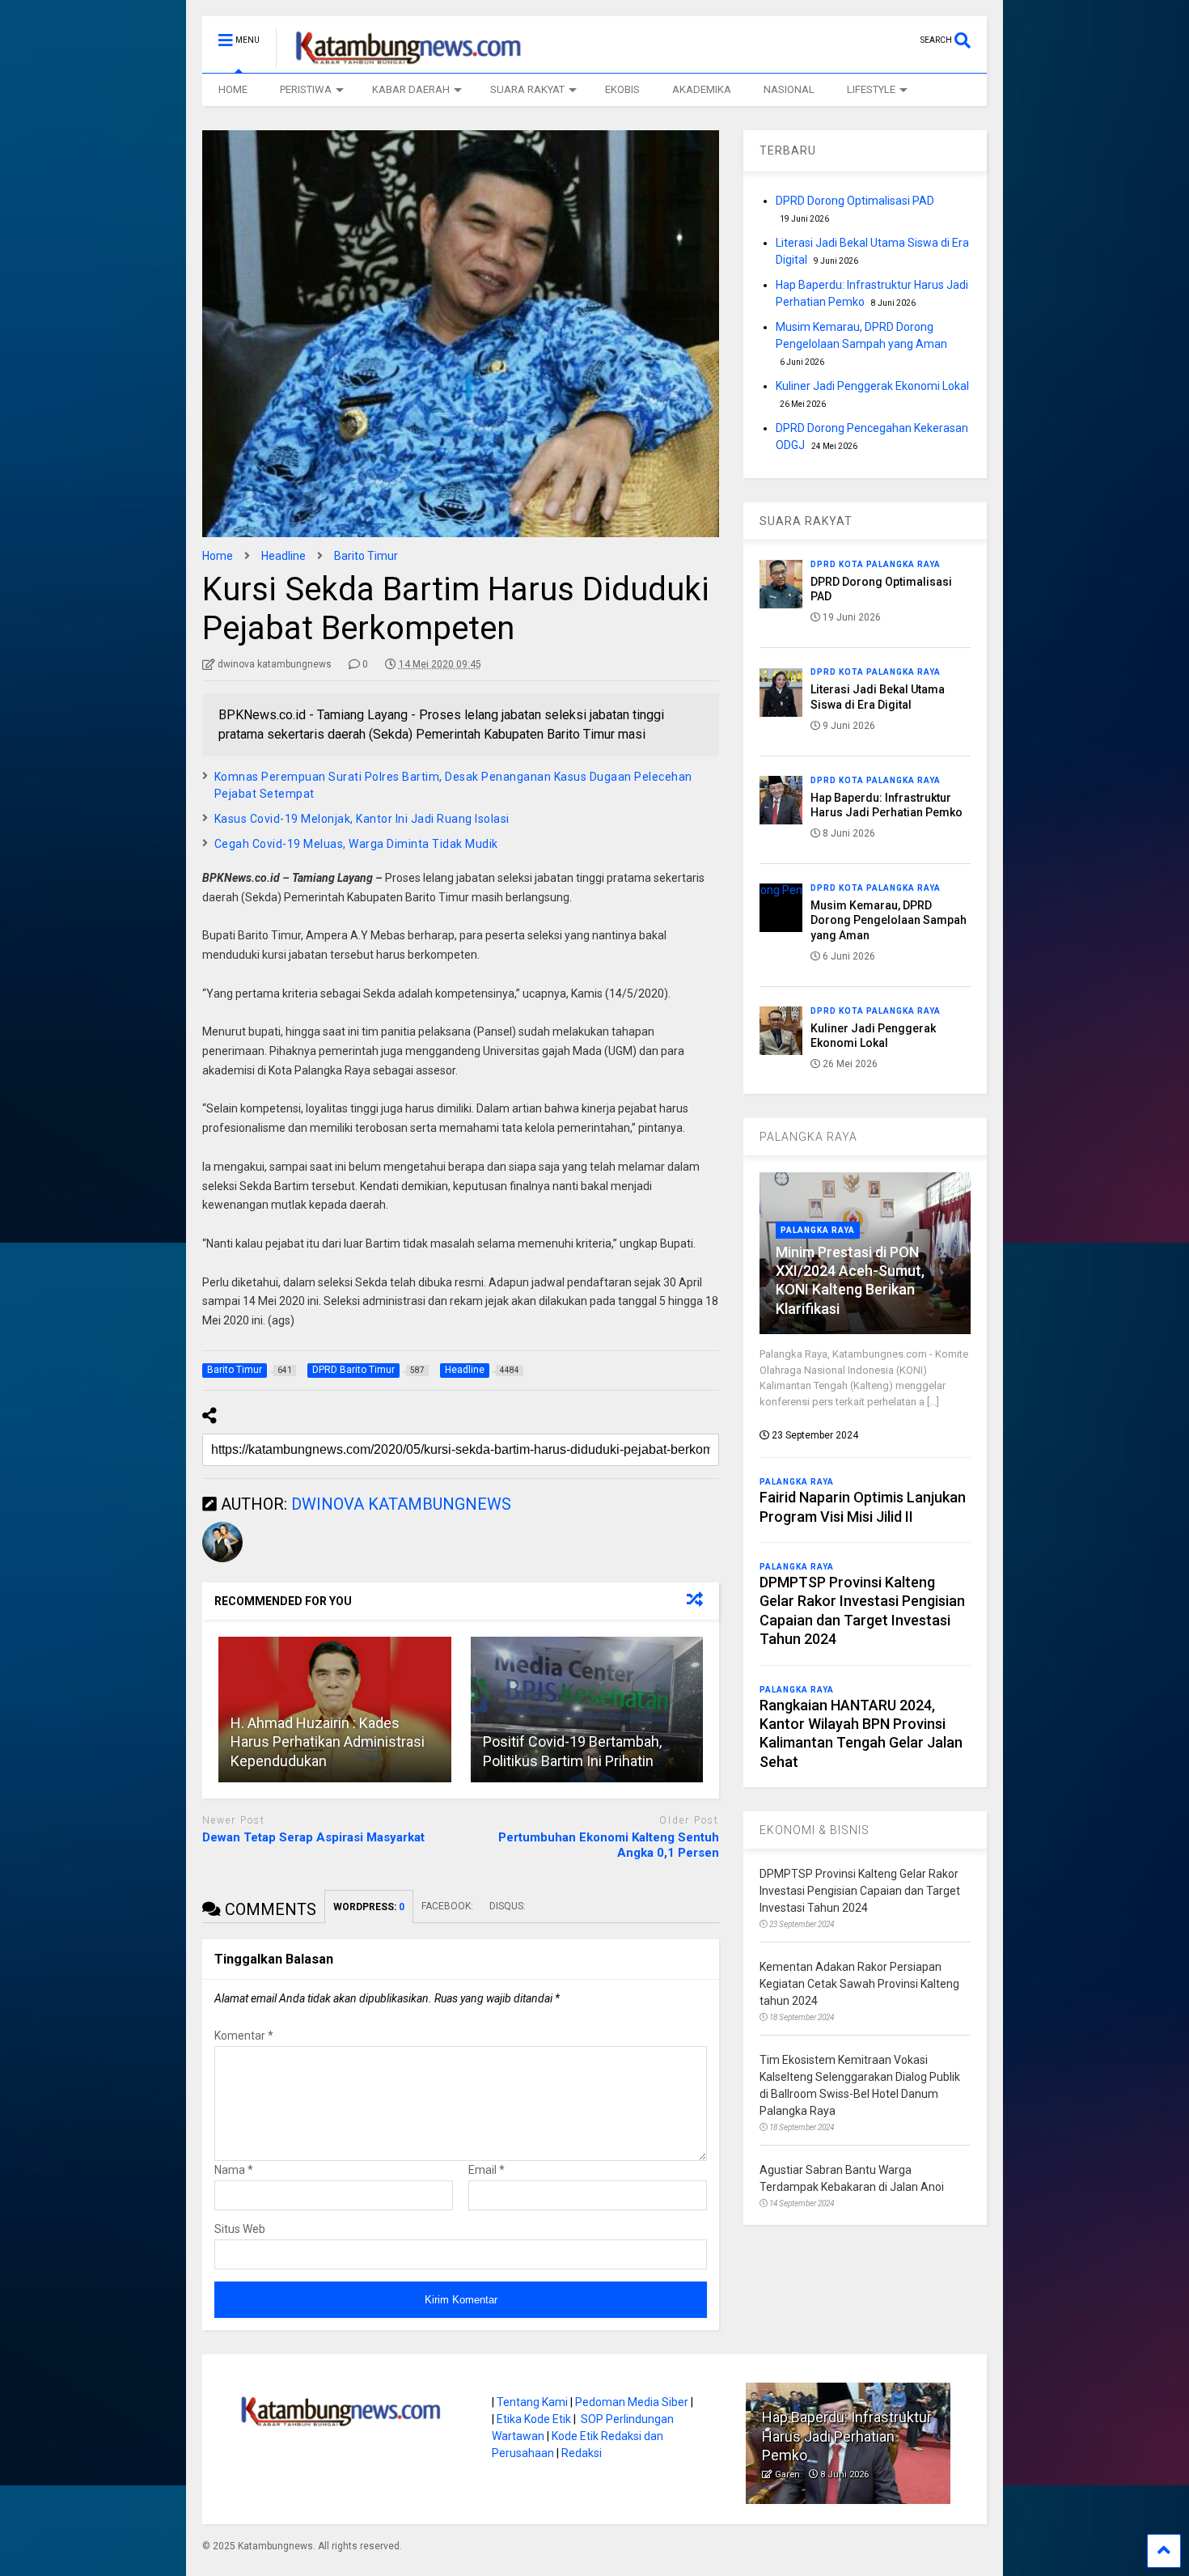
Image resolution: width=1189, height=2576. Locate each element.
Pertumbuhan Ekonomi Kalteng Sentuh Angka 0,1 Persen (609, 1845)
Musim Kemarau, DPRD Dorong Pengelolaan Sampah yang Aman (889, 920)
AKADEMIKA (702, 89)
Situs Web (240, 2229)
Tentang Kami (532, 2402)
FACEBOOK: (447, 1906)
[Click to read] (587, 1710)
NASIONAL (789, 89)
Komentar (244, 2036)
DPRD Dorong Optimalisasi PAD (855, 201)
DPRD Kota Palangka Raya (876, 564)
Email (487, 2170)
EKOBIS (622, 89)
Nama (234, 2170)
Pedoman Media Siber (632, 2402)
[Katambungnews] (400, 61)
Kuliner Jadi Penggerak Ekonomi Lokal (872, 386)
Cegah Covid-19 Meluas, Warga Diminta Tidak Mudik (356, 844)
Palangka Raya (818, 1230)
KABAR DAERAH (411, 89)
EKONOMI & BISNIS (815, 1830)
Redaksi (582, 2453)
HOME (233, 89)
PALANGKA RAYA (808, 1137)
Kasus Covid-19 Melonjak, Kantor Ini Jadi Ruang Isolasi (362, 819)
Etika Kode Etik (534, 2419)
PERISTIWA (306, 89)
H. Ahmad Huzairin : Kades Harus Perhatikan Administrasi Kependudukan (328, 1742)
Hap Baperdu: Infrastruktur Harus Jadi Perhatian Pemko (847, 2436)
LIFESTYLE (871, 89)
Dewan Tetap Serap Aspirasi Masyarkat (313, 1837)
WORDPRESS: (369, 1907)
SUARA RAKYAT (527, 89)
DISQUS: (508, 1906)
